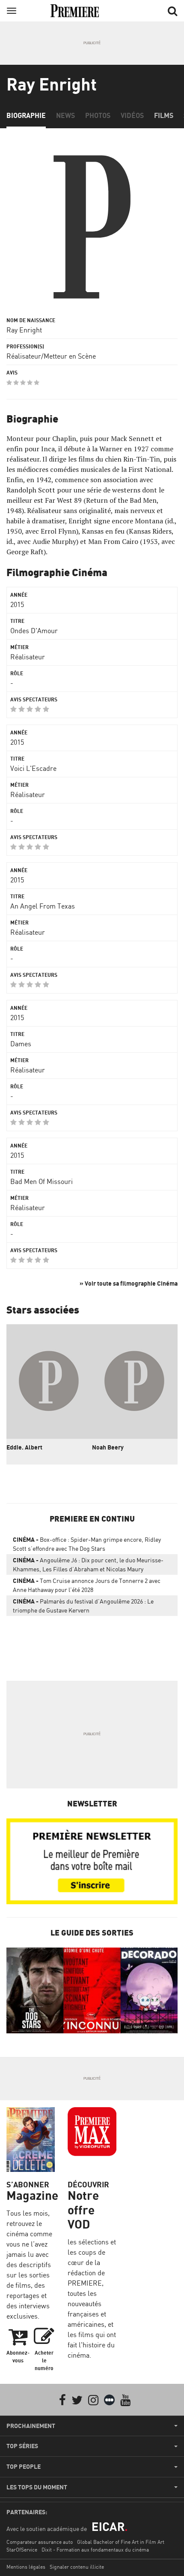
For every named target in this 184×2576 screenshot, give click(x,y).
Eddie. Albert (24, 1447)
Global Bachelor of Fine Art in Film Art (121, 2542)
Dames (21, 1044)
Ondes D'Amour (34, 631)
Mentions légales (26, 2567)
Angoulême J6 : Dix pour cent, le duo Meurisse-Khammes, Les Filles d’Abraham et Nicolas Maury (88, 1564)
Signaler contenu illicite (77, 2567)
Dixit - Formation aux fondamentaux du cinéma (95, 2550)
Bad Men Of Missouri (42, 1181)
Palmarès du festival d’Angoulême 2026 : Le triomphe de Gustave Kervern (83, 1606)
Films (164, 115)
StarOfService (22, 2550)
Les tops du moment (37, 2487)
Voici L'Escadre (33, 768)
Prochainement (31, 2426)
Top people (24, 2467)
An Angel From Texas (43, 906)
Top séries (22, 2446)
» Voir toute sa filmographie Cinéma (129, 1283)
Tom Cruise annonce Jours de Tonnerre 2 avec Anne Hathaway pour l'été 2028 (87, 1585)
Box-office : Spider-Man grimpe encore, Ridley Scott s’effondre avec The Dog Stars (87, 1544)
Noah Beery (108, 1447)
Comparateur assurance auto (40, 2542)
